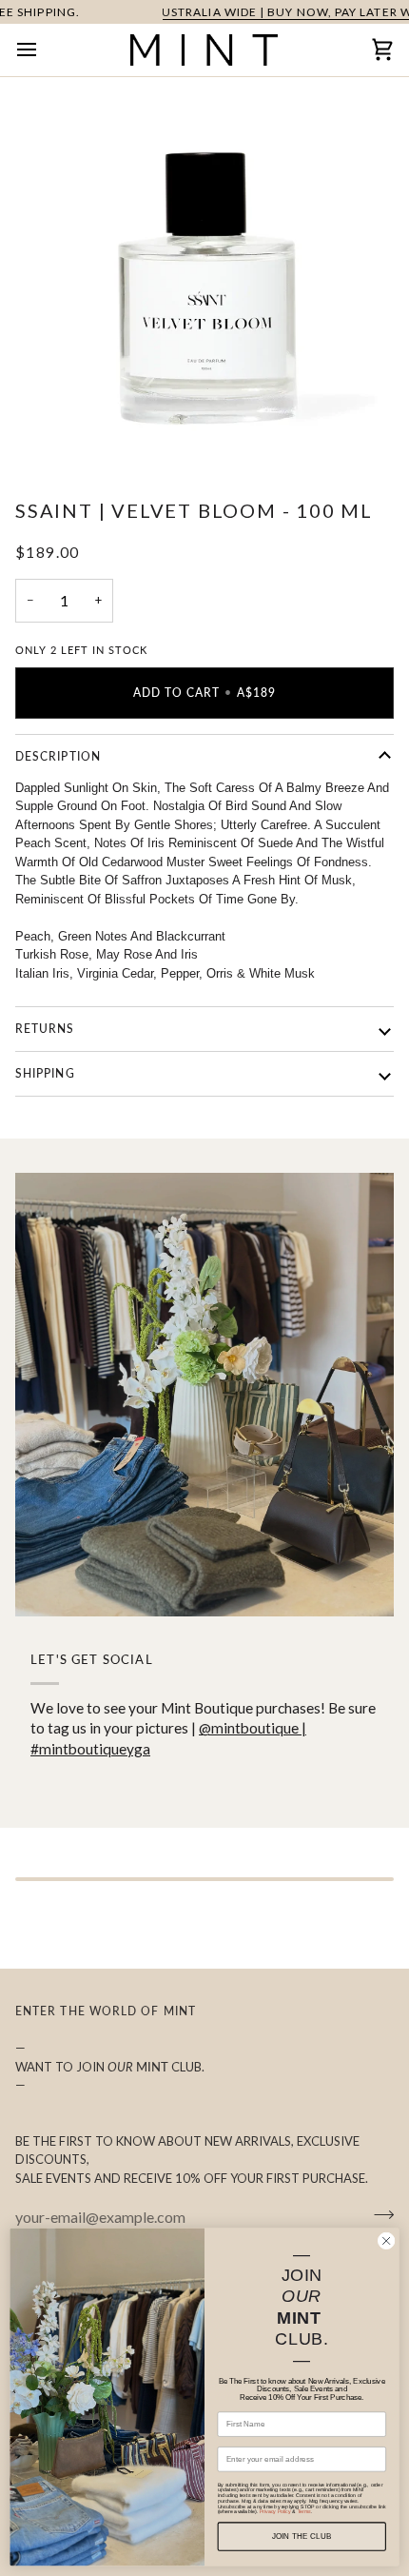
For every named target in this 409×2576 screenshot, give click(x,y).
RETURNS (45, 1029)
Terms (304, 2512)
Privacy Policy (275, 2512)
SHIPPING (45, 1073)
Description (58, 756)
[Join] (378, 2214)
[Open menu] (44, 50)
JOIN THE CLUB (302, 2536)
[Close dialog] (386, 2241)
